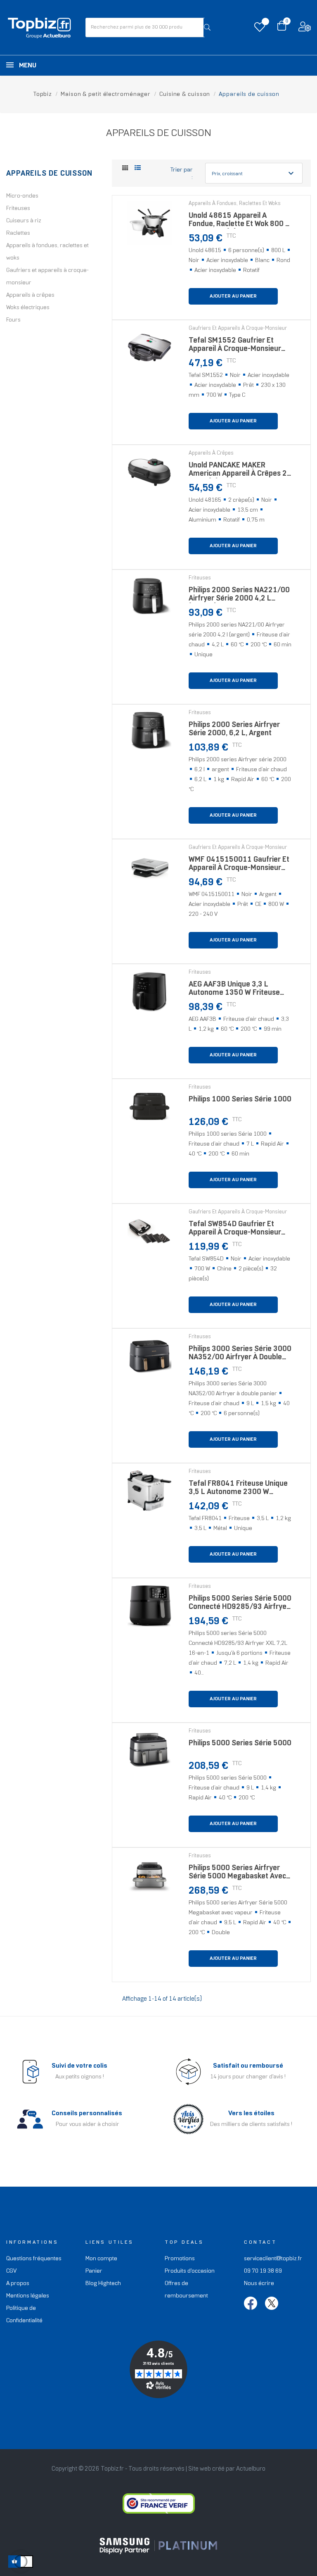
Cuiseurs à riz (24, 221)
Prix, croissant (254, 173)
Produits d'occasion (190, 2271)
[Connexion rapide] (305, 29)
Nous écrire (259, 2284)
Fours (13, 320)
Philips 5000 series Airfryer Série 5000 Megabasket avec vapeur (237, 1874)
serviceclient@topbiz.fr (273, 2259)
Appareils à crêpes (30, 295)
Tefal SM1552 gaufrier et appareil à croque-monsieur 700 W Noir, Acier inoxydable (236, 347)
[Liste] (138, 168)
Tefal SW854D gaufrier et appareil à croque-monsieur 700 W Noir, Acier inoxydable (236, 1231)
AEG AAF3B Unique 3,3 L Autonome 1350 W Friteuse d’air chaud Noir (234, 991)
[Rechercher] (207, 27)
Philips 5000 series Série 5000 (240, 1743)
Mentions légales (28, 2296)
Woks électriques (28, 308)
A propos (18, 2284)
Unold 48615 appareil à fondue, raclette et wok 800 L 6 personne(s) (239, 222)
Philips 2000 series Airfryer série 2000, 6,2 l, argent (234, 729)
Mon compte (101, 2259)
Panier (94, 2271)
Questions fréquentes (34, 2259)
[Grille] (125, 169)
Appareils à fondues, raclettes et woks (47, 252)
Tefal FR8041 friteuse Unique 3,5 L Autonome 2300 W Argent (238, 1490)
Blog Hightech (103, 2284)
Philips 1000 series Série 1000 (240, 1100)
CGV (11, 2271)
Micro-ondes (22, 196)
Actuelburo (251, 2469)
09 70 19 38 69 (263, 2271)
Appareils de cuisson (49, 174)
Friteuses (18, 209)
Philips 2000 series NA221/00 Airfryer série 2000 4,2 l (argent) (239, 597)
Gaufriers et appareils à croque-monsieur (47, 277)
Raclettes (18, 233)
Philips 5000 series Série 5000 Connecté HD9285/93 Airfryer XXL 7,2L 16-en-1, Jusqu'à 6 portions (240, 1605)
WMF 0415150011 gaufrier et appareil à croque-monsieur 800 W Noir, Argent (239, 866)
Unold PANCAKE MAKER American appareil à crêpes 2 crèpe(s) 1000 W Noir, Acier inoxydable (238, 472)
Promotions (180, 2259)
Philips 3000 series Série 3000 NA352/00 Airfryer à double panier (240, 1355)
